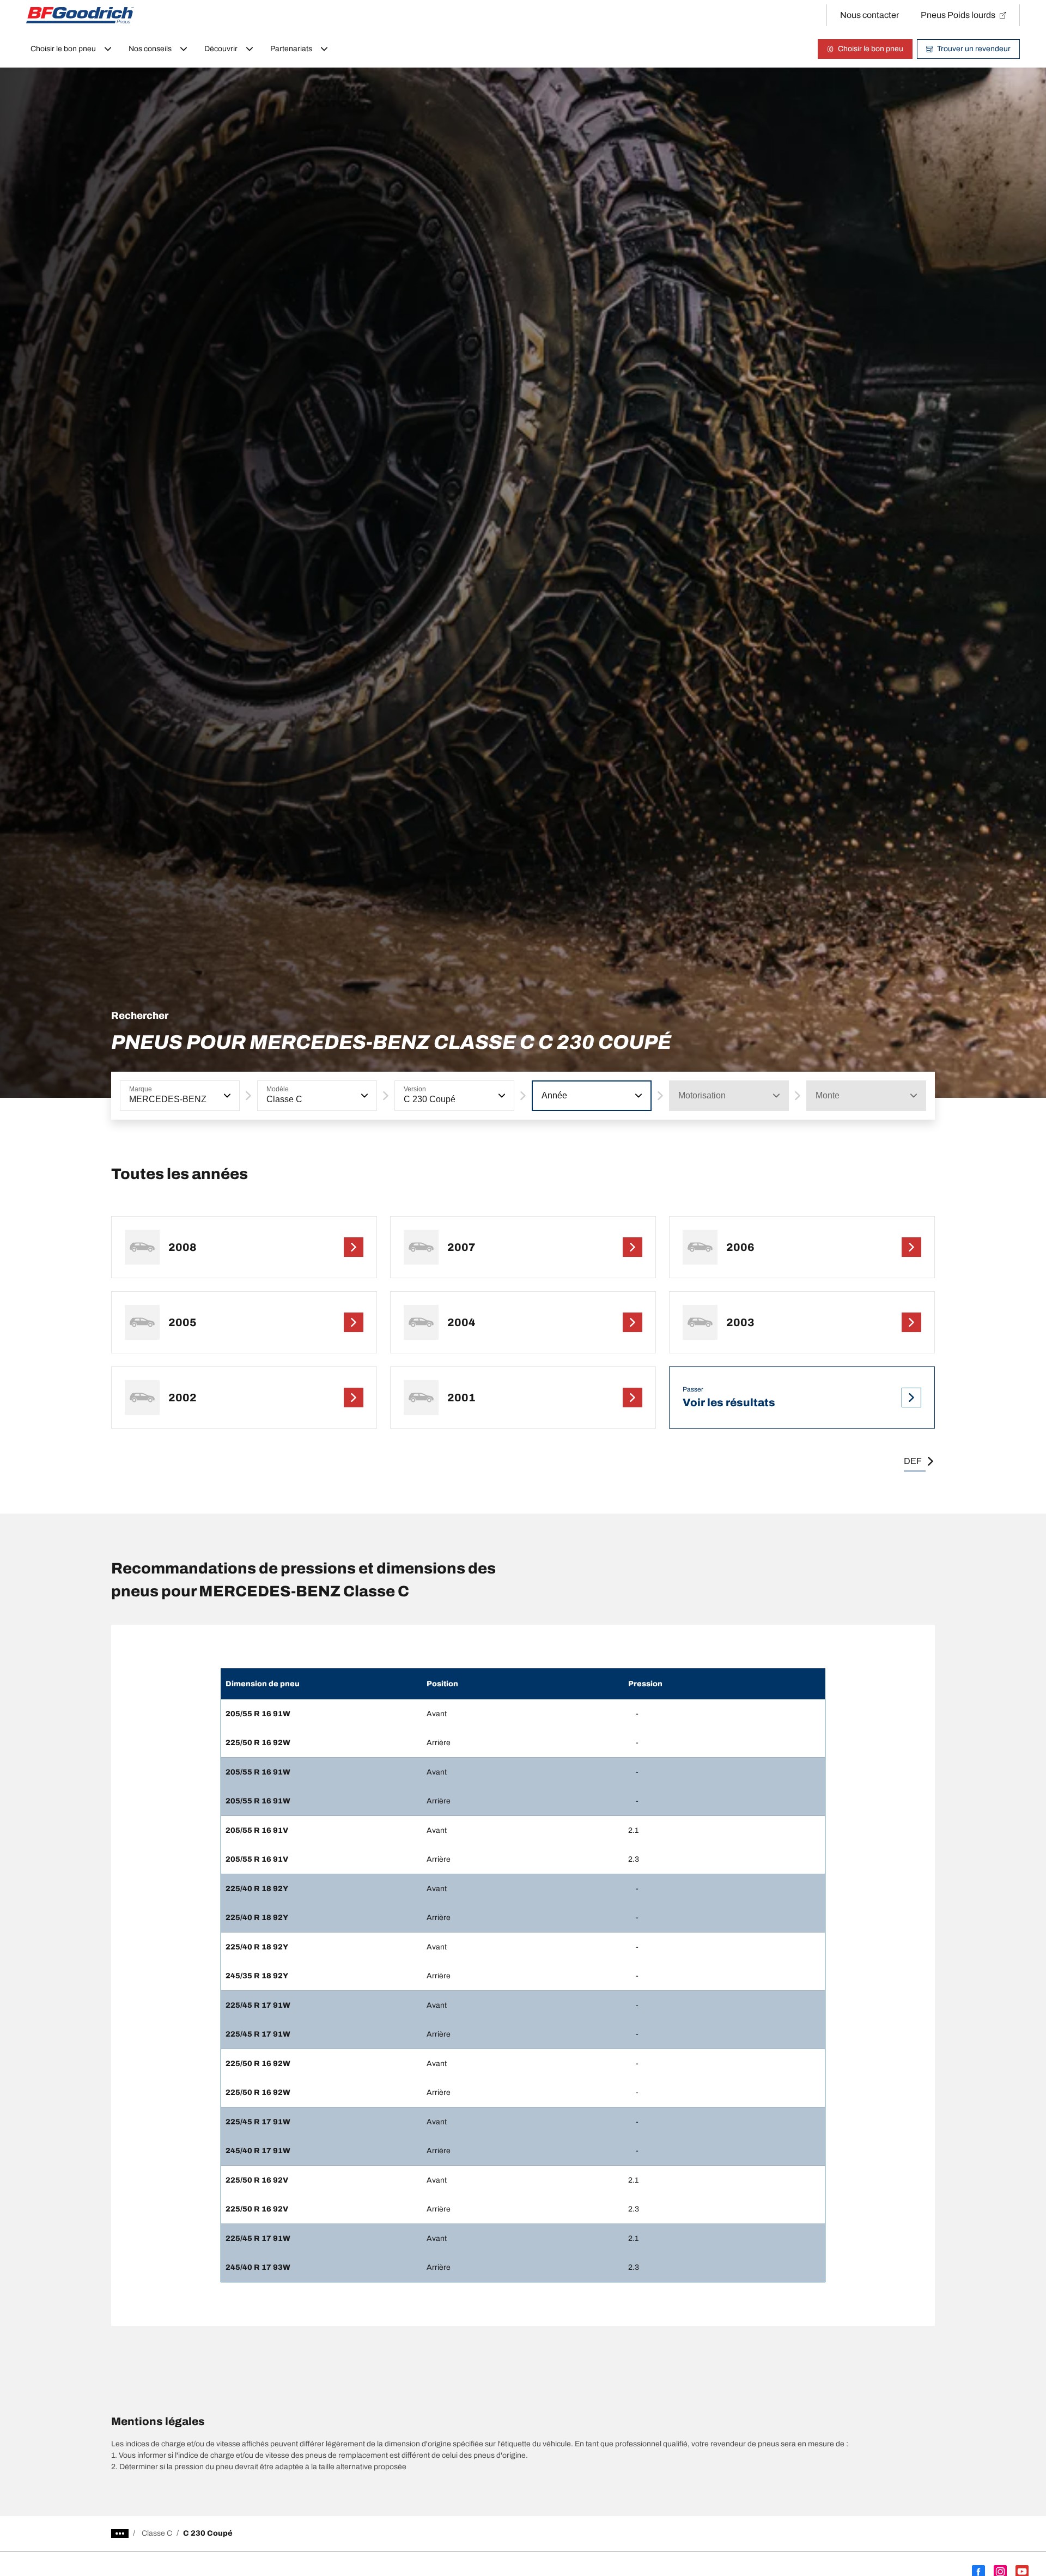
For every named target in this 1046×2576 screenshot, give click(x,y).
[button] (226, 1096)
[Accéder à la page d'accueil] (80, 15)
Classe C (157, 2533)
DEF (913, 1461)
